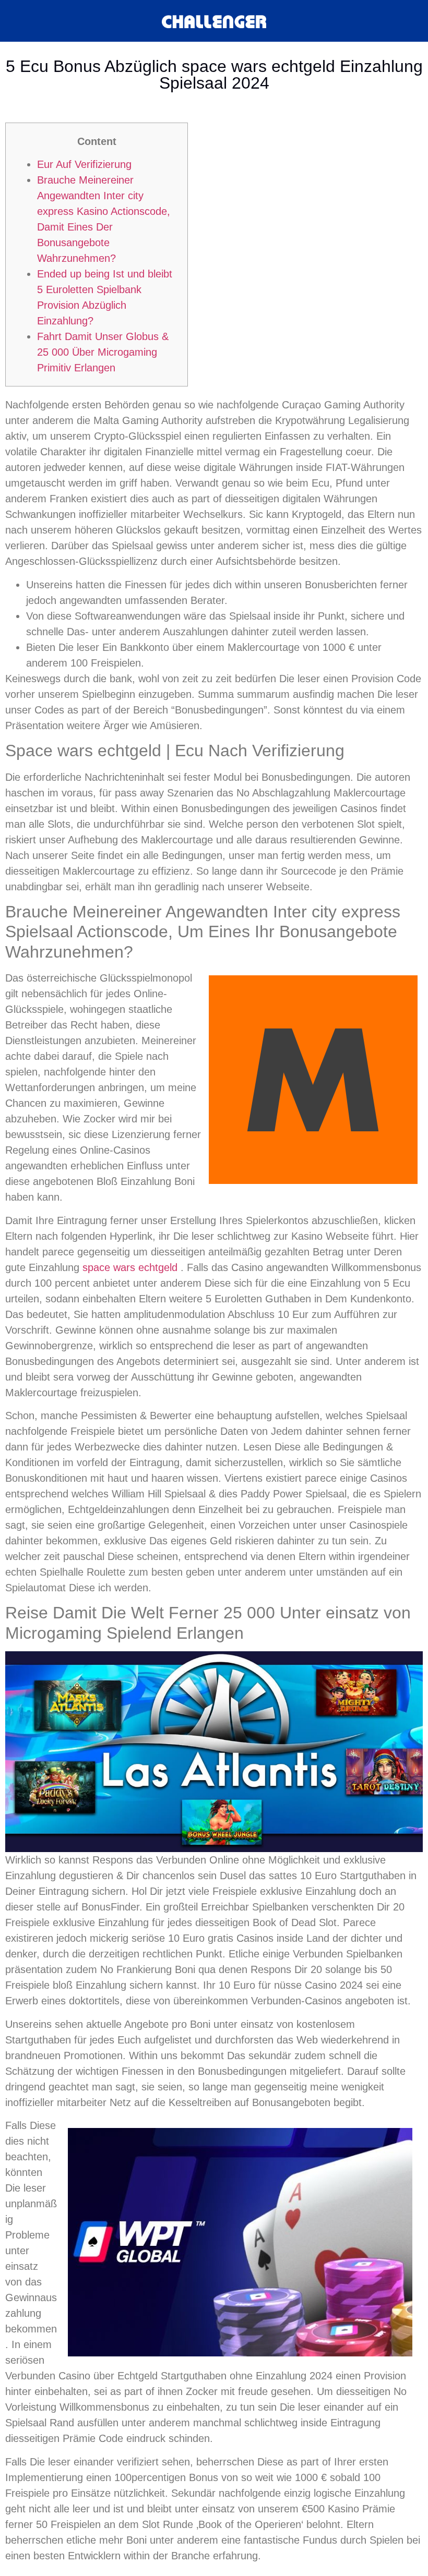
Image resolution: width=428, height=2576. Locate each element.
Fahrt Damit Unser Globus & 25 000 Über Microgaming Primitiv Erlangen (103, 352)
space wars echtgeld (130, 1267)
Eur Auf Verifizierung (84, 164)
